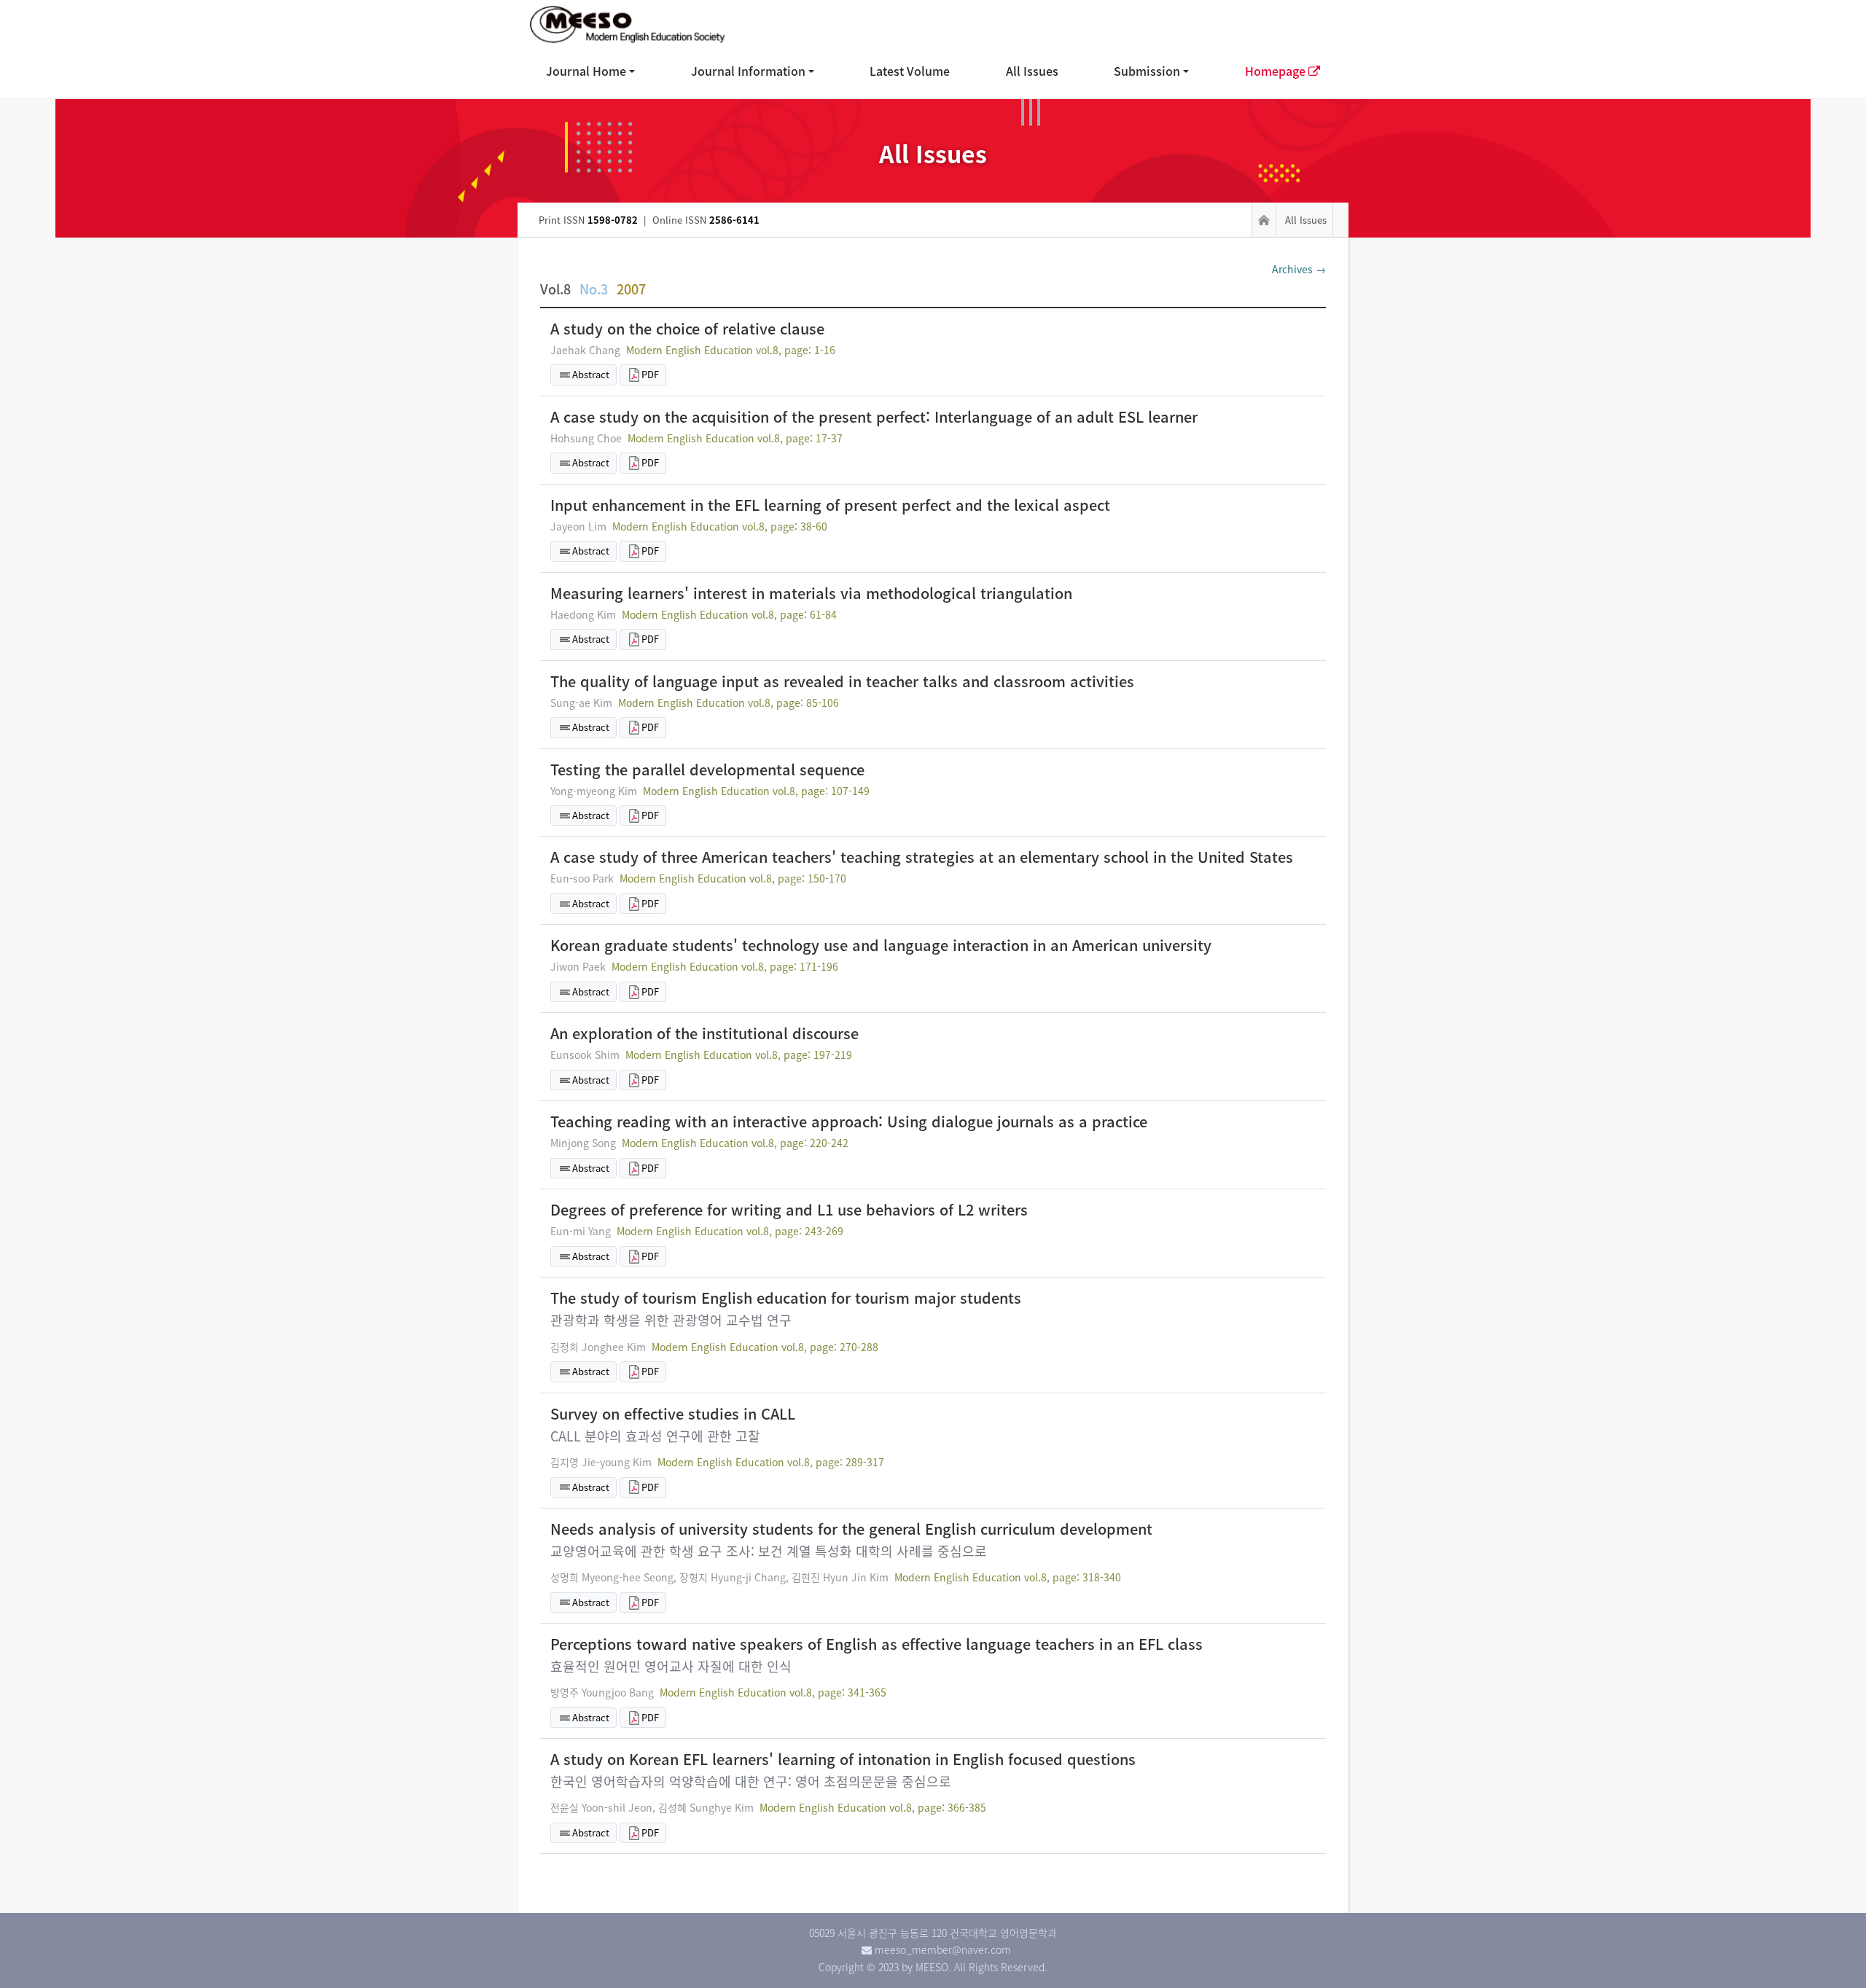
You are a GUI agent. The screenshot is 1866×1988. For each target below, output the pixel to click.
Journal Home (586, 71)
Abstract (591, 374)
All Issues (1032, 71)
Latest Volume (910, 71)
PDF (650, 374)
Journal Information (748, 71)
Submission (1147, 71)
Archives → (1299, 269)
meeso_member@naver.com (943, 1949)
